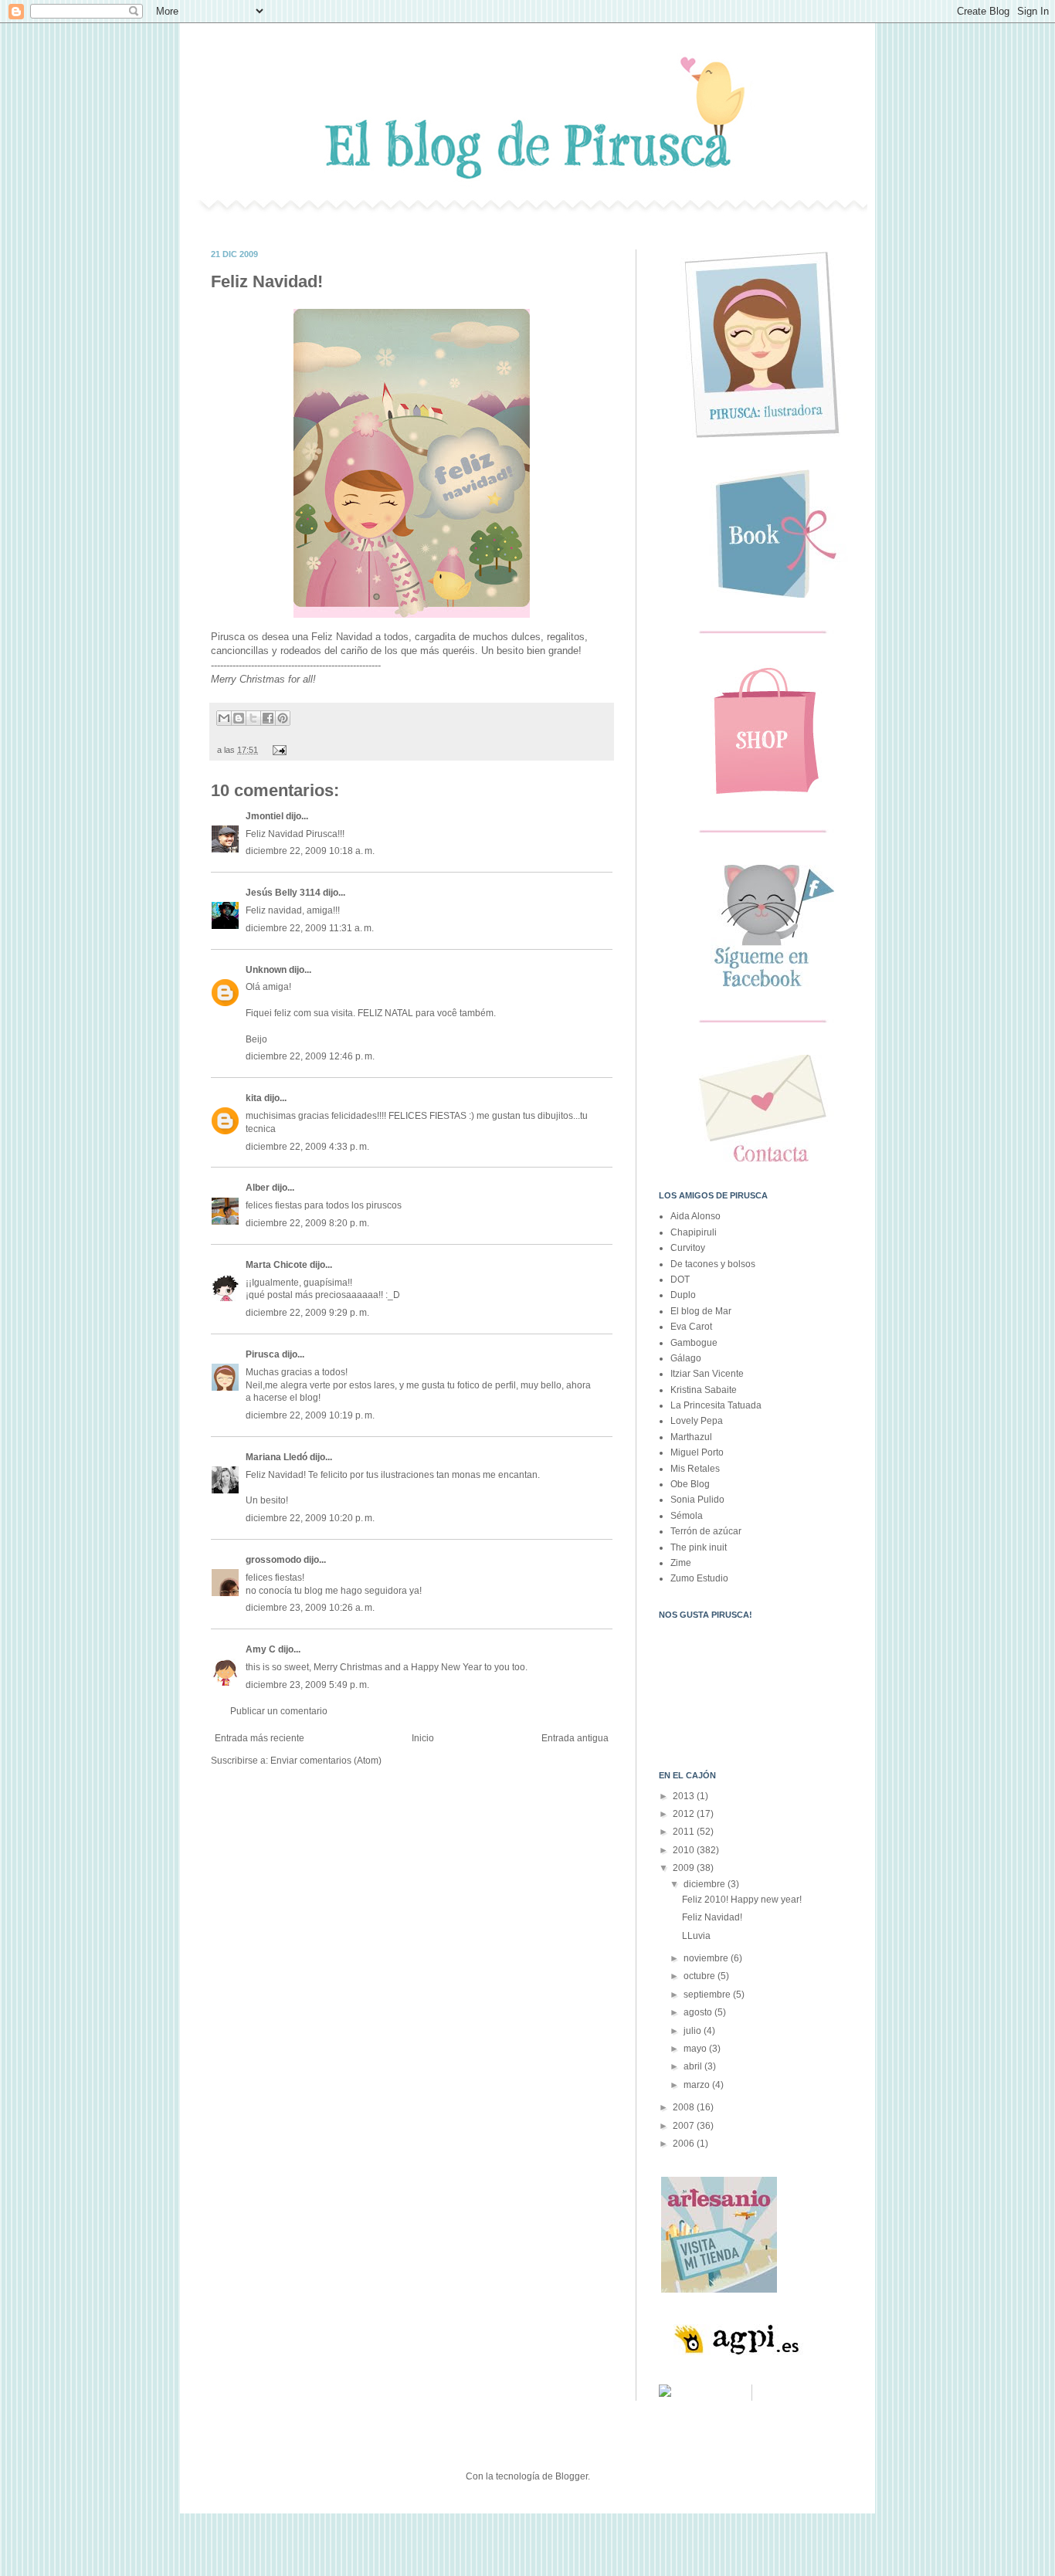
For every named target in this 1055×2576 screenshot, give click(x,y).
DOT (680, 1280)
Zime (681, 1563)
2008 (685, 2107)
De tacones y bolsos (713, 1264)
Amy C (261, 1649)
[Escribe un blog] (239, 718)
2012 (685, 1814)
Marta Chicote (276, 1265)
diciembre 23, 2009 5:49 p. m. (307, 1685)
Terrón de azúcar (706, 1531)
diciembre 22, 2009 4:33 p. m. (307, 1147)
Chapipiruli (694, 1232)
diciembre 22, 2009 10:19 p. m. (310, 1415)
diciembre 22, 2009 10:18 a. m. (310, 851)
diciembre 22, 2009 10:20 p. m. (310, 1518)
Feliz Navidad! (712, 1917)
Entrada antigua (575, 1738)
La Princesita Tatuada (716, 1405)
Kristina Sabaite (704, 1390)
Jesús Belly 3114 (283, 893)
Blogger (572, 2476)
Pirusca (263, 1354)
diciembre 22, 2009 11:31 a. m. (310, 928)
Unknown (266, 970)
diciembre (706, 1884)
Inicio (423, 1738)
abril (694, 2066)
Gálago (686, 1358)
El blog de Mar (701, 1311)
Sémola (687, 1516)
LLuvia (696, 1936)
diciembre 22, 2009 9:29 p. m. (307, 1313)
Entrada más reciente (260, 1738)
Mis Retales (695, 1469)
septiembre (708, 1995)
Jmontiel (265, 816)
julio (694, 2031)
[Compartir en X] (253, 718)
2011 (685, 1832)
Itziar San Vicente (707, 1374)
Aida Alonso (695, 1216)
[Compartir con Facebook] (268, 718)
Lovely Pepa (697, 1421)
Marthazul (691, 1437)
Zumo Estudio (699, 1578)
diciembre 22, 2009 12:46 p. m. (310, 1056)
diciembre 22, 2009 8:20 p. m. (307, 1223)
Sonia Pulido (697, 1500)
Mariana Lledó (276, 1457)
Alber (258, 1188)
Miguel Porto (697, 1452)
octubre (701, 1976)
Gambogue (694, 1343)
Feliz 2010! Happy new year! (742, 1900)
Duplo (683, 1295)
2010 (685, 1850)
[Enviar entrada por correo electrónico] (278, 750)
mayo (696, 2049)
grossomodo (273, 1560)
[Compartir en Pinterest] (283, 718)
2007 (685, 2126)
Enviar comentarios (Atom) (326, 1761)
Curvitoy (688, 1248)
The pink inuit (699, 1547)
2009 (685, 1868)
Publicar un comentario (279, 1711)
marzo (698, 2085)
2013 (685, 1796)
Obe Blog (690, 1484)
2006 (685, 2144)
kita (254, 1098)
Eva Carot (691, 1327)
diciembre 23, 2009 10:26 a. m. (310, 1608)
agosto (699, 2012)
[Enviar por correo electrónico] (224, 718)
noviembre (707, 1958)
